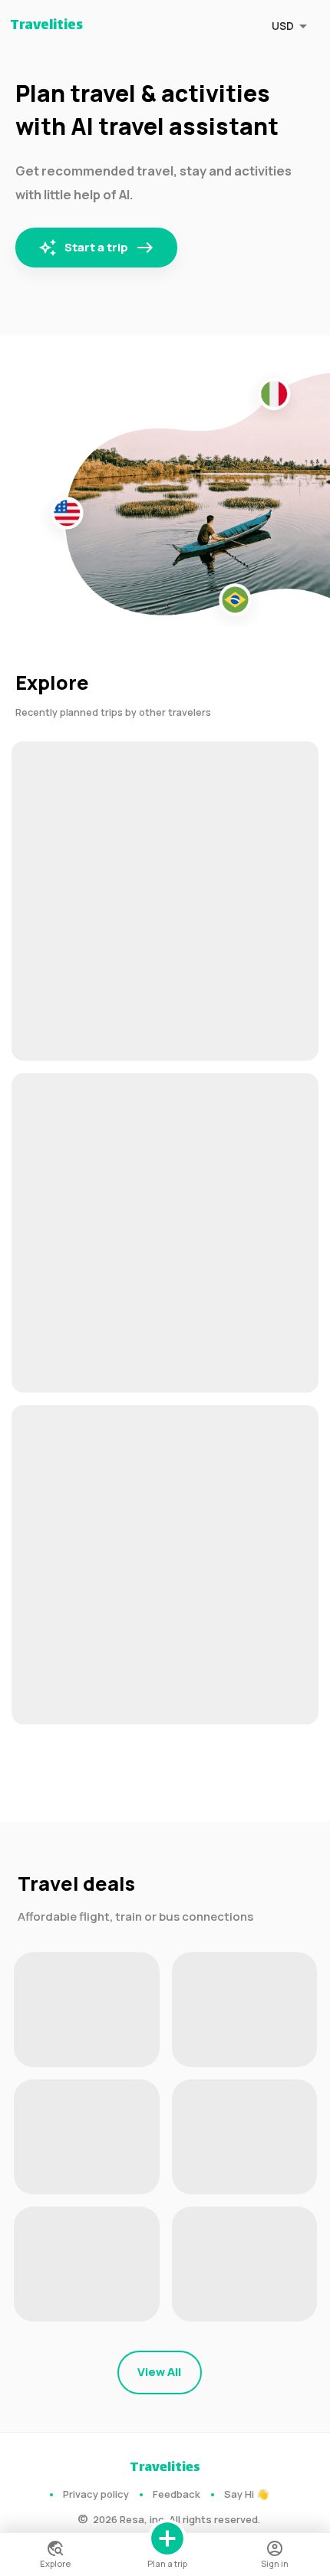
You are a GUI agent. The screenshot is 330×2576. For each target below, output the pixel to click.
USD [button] (283, 26)
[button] (165, 901)
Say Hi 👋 (246, 2494)
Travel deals (76, 1884)
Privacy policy (96, 2494)
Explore (52, 683)
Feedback (177, 2494)
